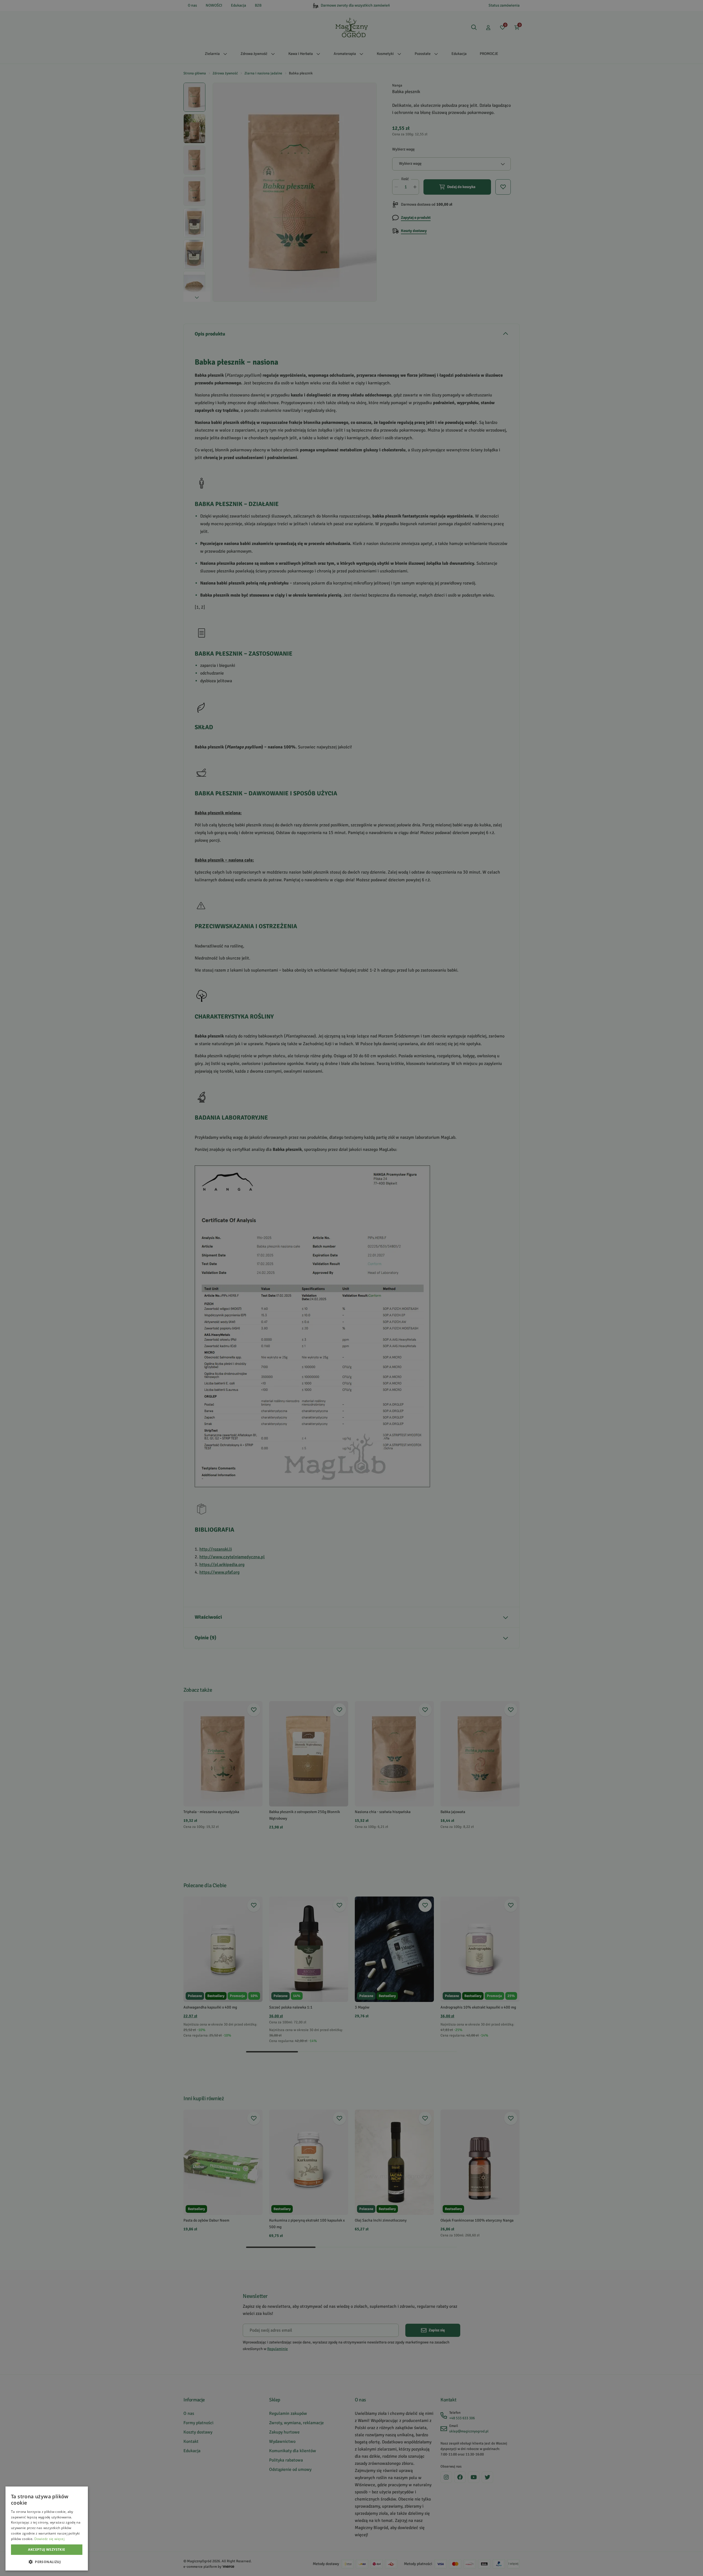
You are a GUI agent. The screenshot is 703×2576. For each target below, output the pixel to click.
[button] (47, 2562)
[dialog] (47, 2529)
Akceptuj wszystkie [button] (47, 2550)
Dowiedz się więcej (49, 2539)
